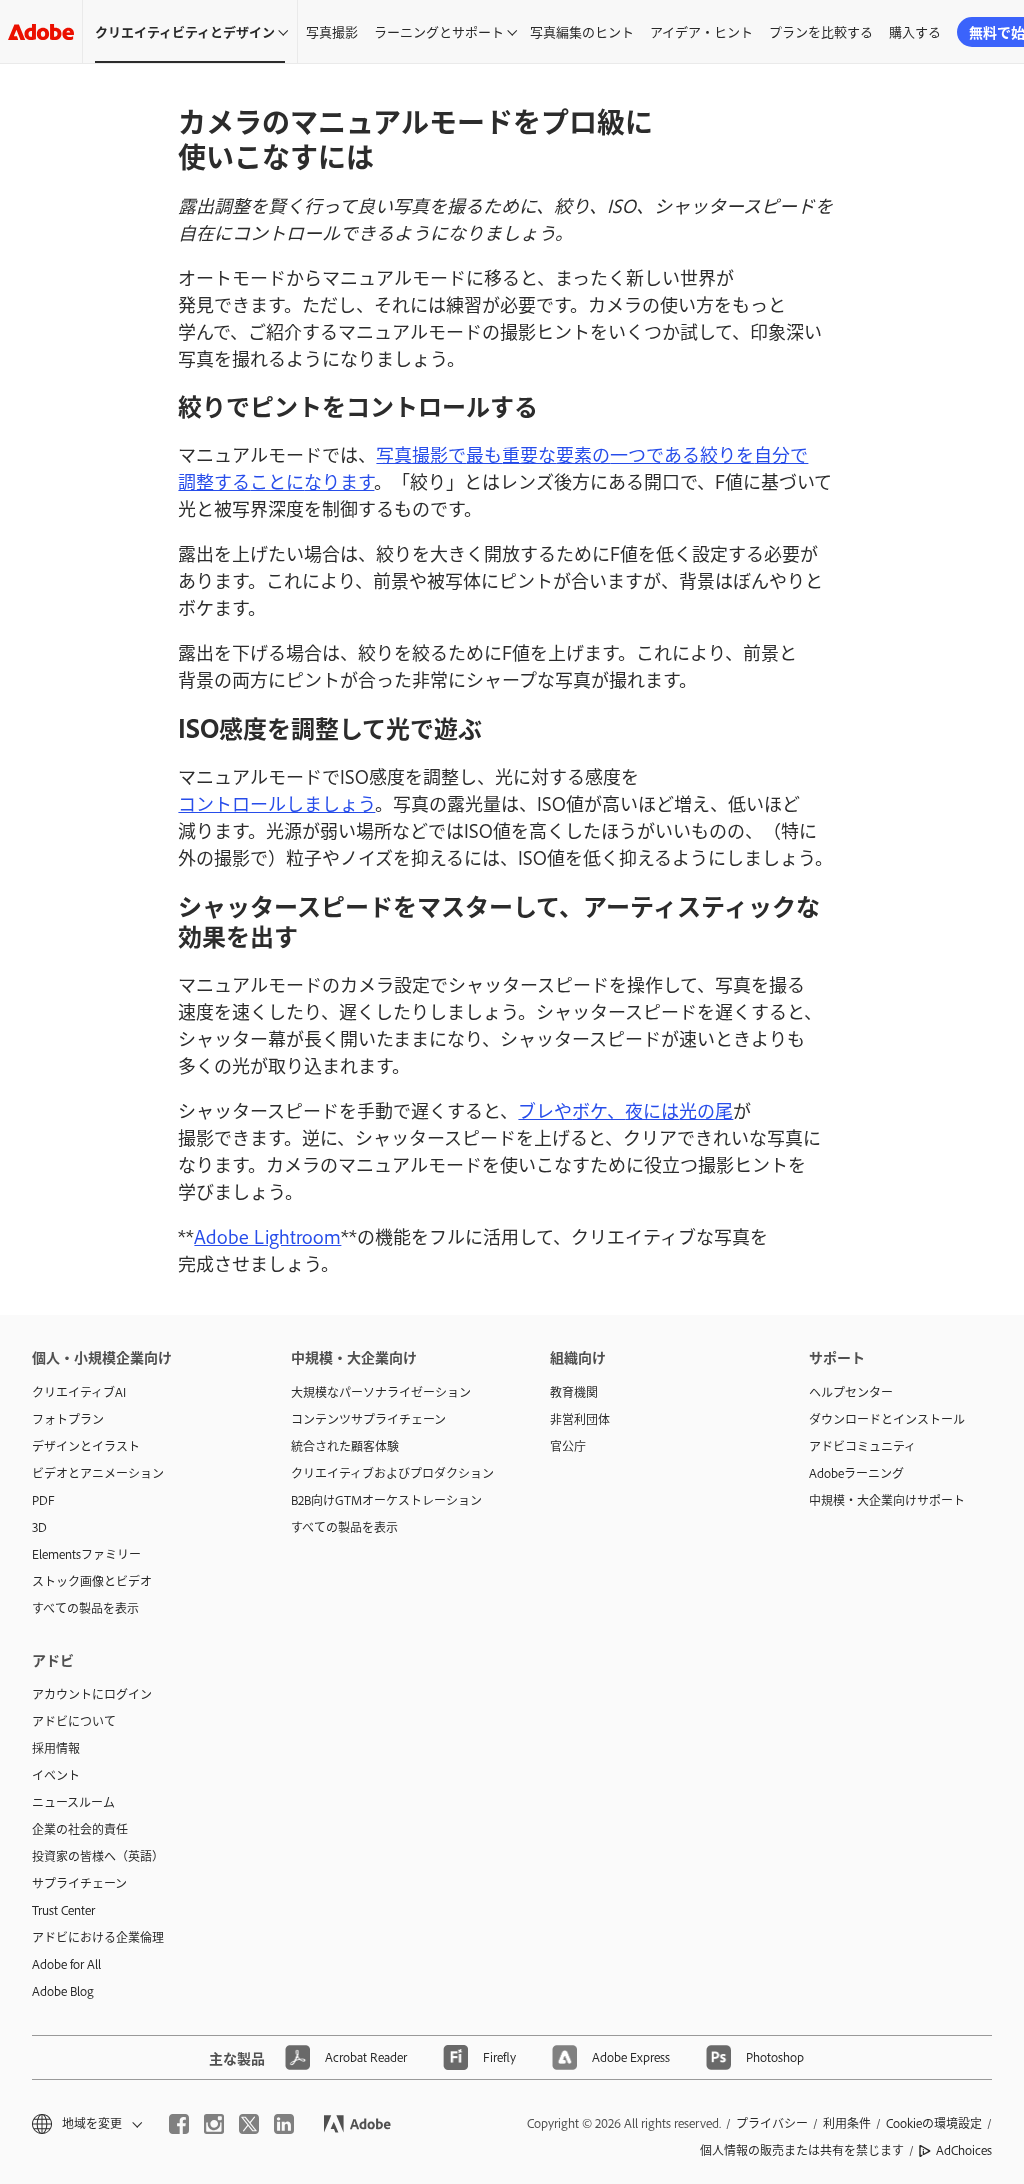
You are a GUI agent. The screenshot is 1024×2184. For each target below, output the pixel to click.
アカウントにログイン (92, 1694)
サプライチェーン (79, 1883)
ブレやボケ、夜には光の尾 (625, 1110)
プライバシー (772, 2123)
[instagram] (214, 2124)
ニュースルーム (73, 1802)
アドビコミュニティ (862, 1446)
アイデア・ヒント (701, 31)
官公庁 (568, 1446)
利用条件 (847, 2123)
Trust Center (63, 1910)
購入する (915, 31)
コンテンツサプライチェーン (368, 1419)
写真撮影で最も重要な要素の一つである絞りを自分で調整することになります (493, 467)
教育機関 (574, 1392)
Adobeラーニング (856, 1473)
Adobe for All (66, 1964)
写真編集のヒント (582, 31)
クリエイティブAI (79, 1392)
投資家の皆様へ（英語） (98, 1856)
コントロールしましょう (276, 803)
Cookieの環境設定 (934, 2123)
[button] (85, 2123)
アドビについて (74, 1721)
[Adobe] (41, 31)
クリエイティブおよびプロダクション (390, 1473)
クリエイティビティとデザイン (185, 31)
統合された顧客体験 (345, 1446)
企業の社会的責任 (80, 1829)
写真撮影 (332, 31)
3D (39, 1527)
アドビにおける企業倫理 (98, 1937)
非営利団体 (580, 1419)
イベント (56, 1775)
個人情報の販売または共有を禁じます (802, 2150)
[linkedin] (284, 2124)
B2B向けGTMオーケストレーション (386, 1500)
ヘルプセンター (851, 1392)
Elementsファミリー (86, 1554)
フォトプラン (68, 1419)
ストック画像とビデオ (92, 1581)
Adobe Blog (63, 1991)
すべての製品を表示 (85, 1608)
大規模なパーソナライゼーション (381, 1392)
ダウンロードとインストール (887, 1419)
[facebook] (179, 2124)
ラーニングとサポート (439, 31)
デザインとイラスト (86, 1446)
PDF (43, 1500)
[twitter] (249, 2124)
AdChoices (964, 2150)
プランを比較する (821, 31)
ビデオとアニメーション (98, 1473)
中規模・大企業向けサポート (887, 1500)
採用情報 (56, 1748)
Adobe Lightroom (267, 1236)
